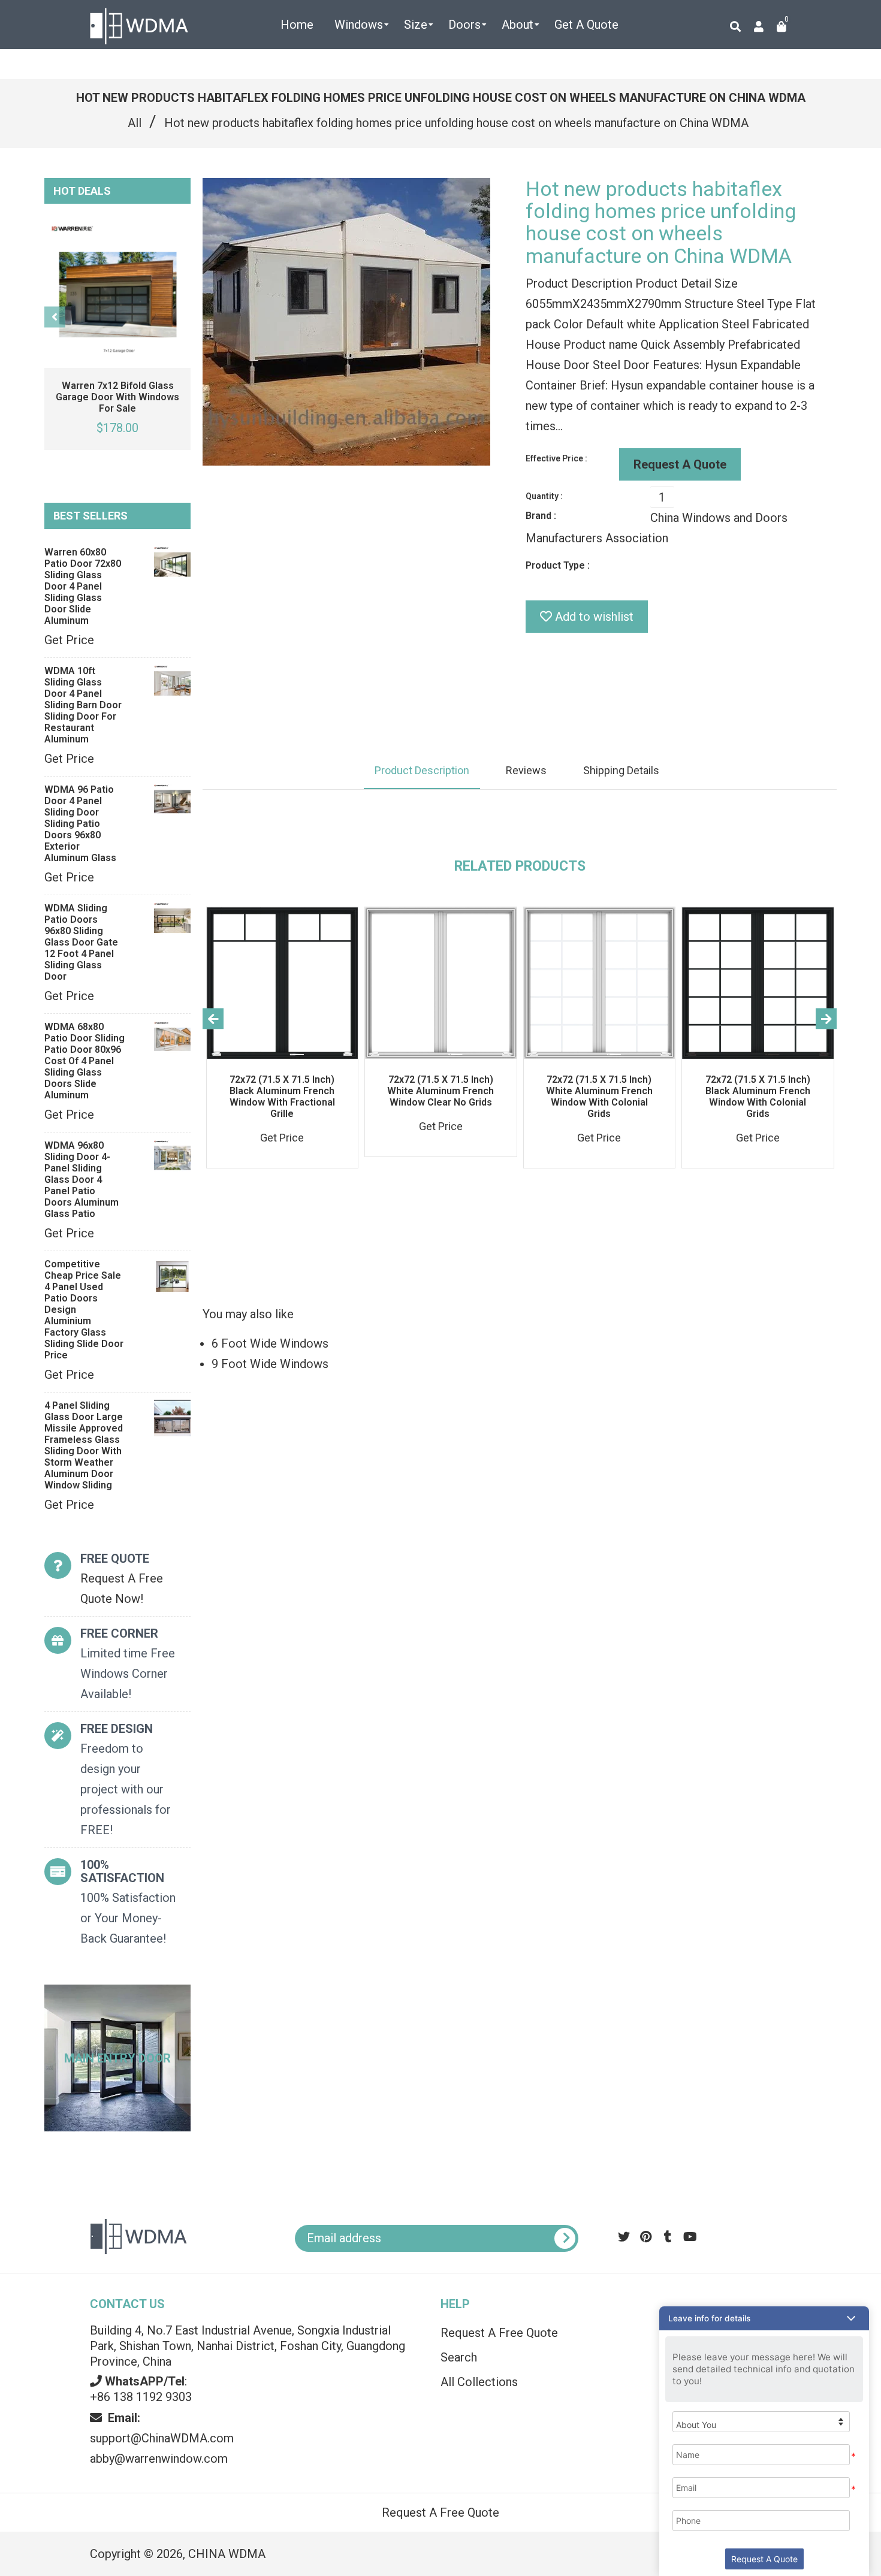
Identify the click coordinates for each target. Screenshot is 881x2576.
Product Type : (558, 565)
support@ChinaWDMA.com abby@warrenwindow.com (162, 2438)
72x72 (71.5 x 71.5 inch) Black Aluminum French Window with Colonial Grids (758, 1097)
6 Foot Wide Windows (270, 1343)
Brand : (541, 516)
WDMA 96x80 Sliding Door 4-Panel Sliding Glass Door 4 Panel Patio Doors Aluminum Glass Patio (82, 1180)
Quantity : (544, 496)
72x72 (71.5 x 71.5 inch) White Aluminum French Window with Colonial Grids (599, 1097)
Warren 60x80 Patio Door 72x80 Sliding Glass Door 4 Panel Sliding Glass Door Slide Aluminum (83, 586)
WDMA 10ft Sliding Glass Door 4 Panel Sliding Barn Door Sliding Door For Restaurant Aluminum (83, 705)
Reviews (526, 770)
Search (459, 2357)
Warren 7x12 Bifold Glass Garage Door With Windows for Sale (117, 397)
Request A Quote (680, 464)
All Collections (479, 2382)
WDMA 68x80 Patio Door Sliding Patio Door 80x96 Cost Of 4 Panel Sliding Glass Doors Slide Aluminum (85, 1061)
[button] (764, 2318)
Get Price (69, 640)
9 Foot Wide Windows (270, 1364)
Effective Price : (556, 458)
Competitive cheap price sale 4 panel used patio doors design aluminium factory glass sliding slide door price (84, 1310)
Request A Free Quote (499, 2333)
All (135, 123)
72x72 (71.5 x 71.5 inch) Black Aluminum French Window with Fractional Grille (282, 1097)
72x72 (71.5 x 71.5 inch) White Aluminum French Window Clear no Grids (441, 1091)
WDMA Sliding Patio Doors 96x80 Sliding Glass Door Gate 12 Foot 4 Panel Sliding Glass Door (81, 942)
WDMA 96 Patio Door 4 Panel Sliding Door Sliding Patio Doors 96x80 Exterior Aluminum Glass (80, 824)
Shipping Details (621, 770)
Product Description (422, 770)
